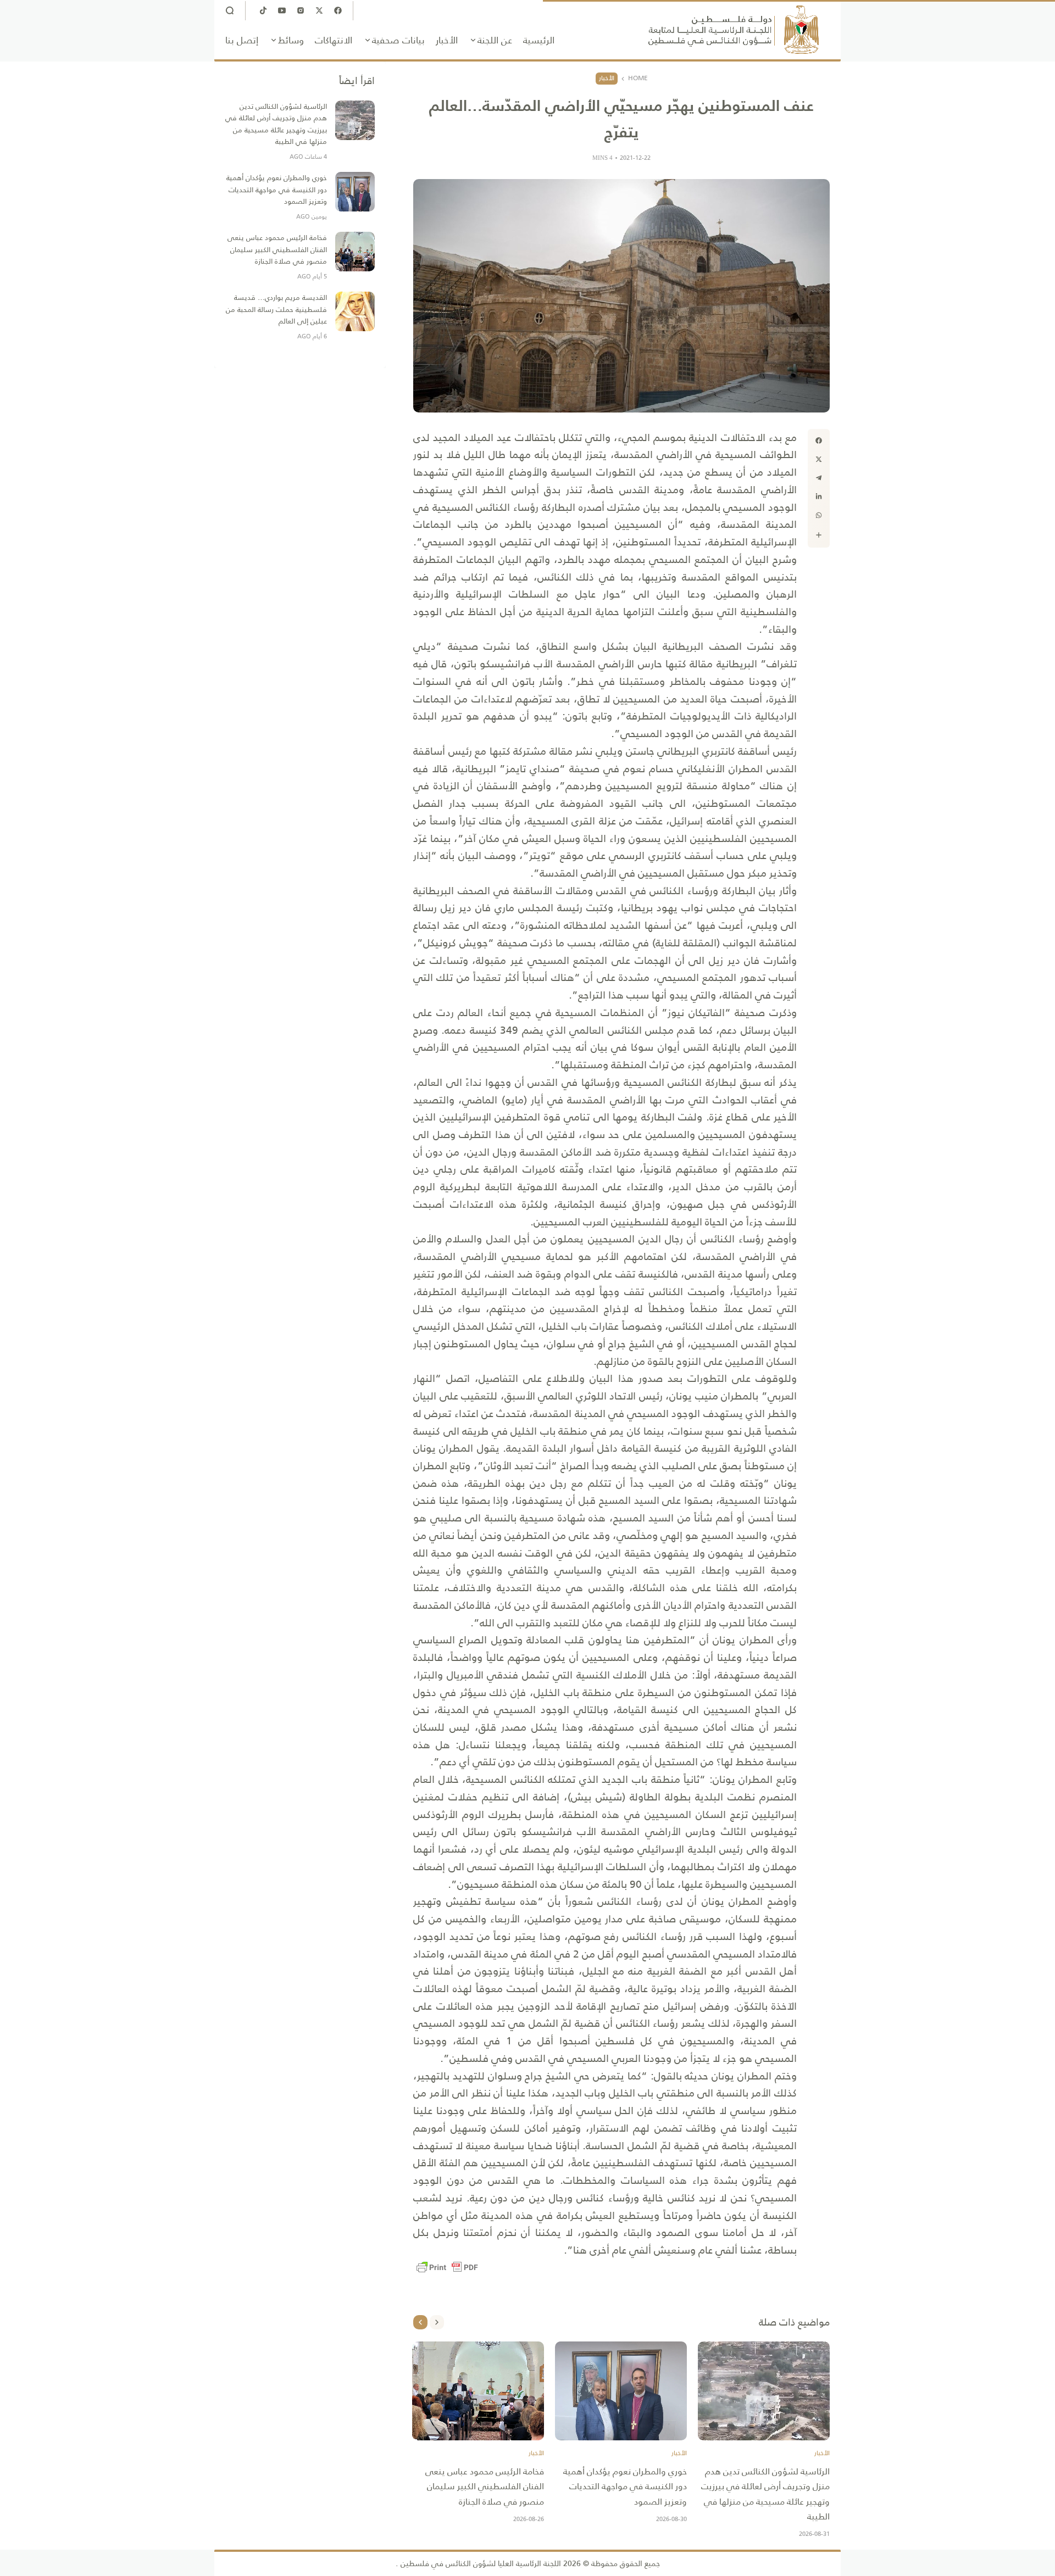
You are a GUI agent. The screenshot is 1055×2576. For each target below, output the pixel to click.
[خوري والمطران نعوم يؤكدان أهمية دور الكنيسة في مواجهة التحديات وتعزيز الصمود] (621, 2391)
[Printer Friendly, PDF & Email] (447, 2267)
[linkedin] (819, 497)
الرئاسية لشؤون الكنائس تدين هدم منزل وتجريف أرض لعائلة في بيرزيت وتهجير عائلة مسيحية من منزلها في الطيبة (765, 2494)
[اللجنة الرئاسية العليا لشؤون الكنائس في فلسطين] (734, 30)
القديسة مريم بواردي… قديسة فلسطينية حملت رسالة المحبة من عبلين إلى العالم (276, 309)
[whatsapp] (819, 515)
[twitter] (819, 459)
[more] (819, 535)
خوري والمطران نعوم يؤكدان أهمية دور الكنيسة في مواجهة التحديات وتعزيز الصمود (625, 2486)
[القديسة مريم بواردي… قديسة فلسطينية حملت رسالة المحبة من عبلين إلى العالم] (355, 311)
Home (638, 79)
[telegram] (819, 478)
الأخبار (607, 78)
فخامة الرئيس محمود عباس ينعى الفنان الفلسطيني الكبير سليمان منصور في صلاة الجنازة (485, 2486)
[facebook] (819, 441)
